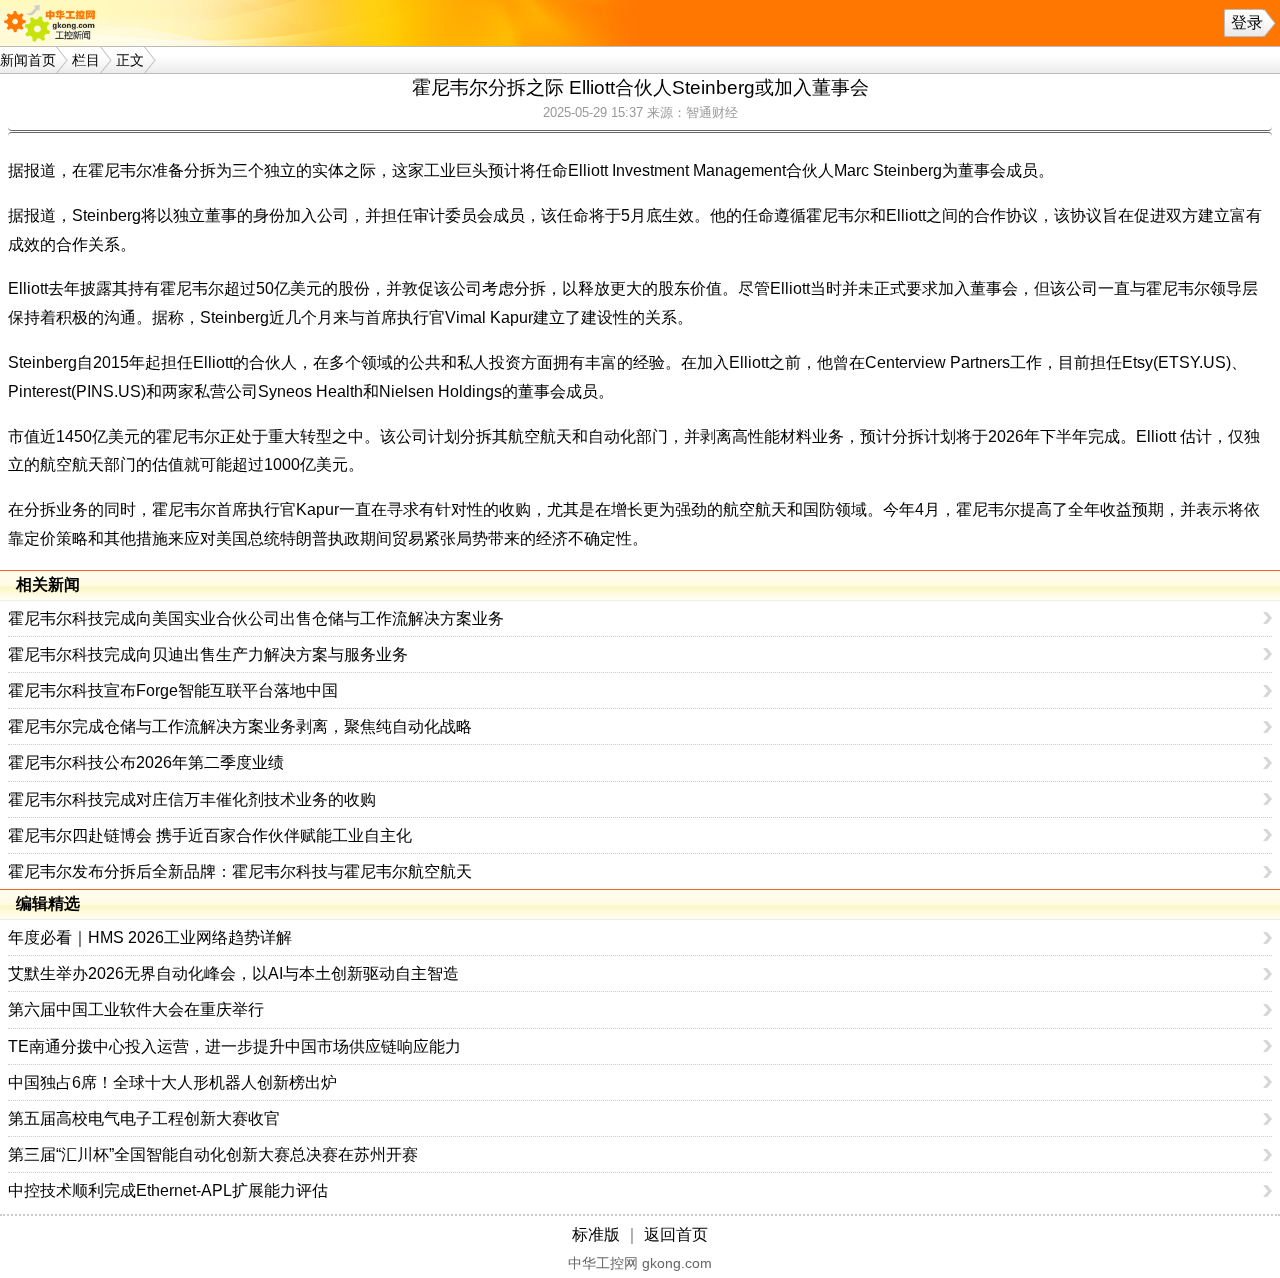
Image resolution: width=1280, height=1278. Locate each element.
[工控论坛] (54, 23)
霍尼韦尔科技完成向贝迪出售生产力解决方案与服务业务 (208, 654)
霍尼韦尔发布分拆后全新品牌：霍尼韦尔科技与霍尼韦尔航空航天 (240, 871)
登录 (1247, 22)
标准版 (596, 1234)
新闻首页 (28, 60)
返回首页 (676, 1234)
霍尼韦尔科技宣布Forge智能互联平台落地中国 (173, 690)
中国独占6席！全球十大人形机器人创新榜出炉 (172, 1082)
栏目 (86, 60)
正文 (130, 60)
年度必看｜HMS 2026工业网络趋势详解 (150, 937)
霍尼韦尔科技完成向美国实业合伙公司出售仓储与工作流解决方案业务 (256, 618)
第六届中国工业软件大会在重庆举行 (136, 1009)
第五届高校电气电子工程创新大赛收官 (144, 1118)
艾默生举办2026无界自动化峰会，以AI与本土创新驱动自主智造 (233, 973)
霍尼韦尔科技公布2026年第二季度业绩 (146, 762)
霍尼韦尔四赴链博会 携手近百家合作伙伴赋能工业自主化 (210, 835)
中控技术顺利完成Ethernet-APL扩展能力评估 (168, 1190)
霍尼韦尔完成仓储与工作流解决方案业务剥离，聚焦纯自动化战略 (240, 726)
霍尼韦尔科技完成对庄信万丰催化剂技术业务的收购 (192, 799)
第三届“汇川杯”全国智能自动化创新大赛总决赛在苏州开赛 (213, 1154)
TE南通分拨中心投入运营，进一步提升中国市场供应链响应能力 (234, 1046)
